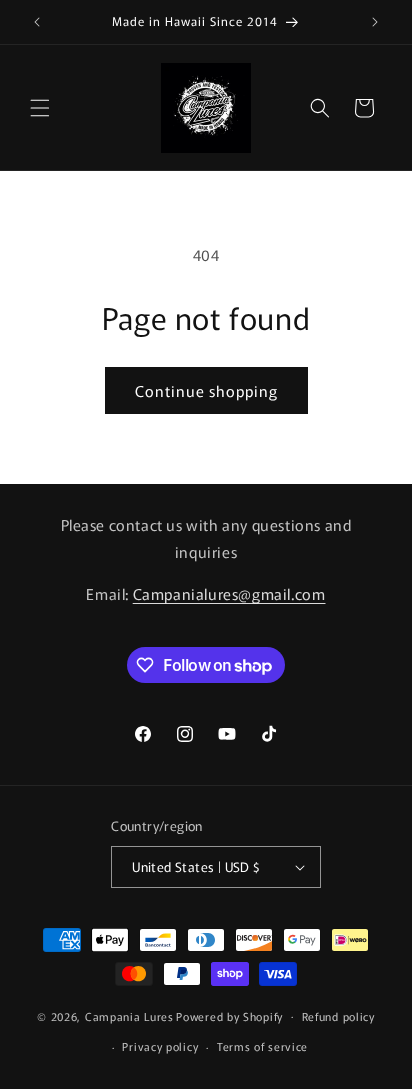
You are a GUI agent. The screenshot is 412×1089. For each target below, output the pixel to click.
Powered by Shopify (229, 1015)
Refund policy (338, 1016)
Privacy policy (160, 1046)
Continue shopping (206, 390)
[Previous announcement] (37, 22)
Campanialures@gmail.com (229, 593)
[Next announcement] (375, 22)
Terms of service (262, 1046)
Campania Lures (129, 1015)
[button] (40, 108)
